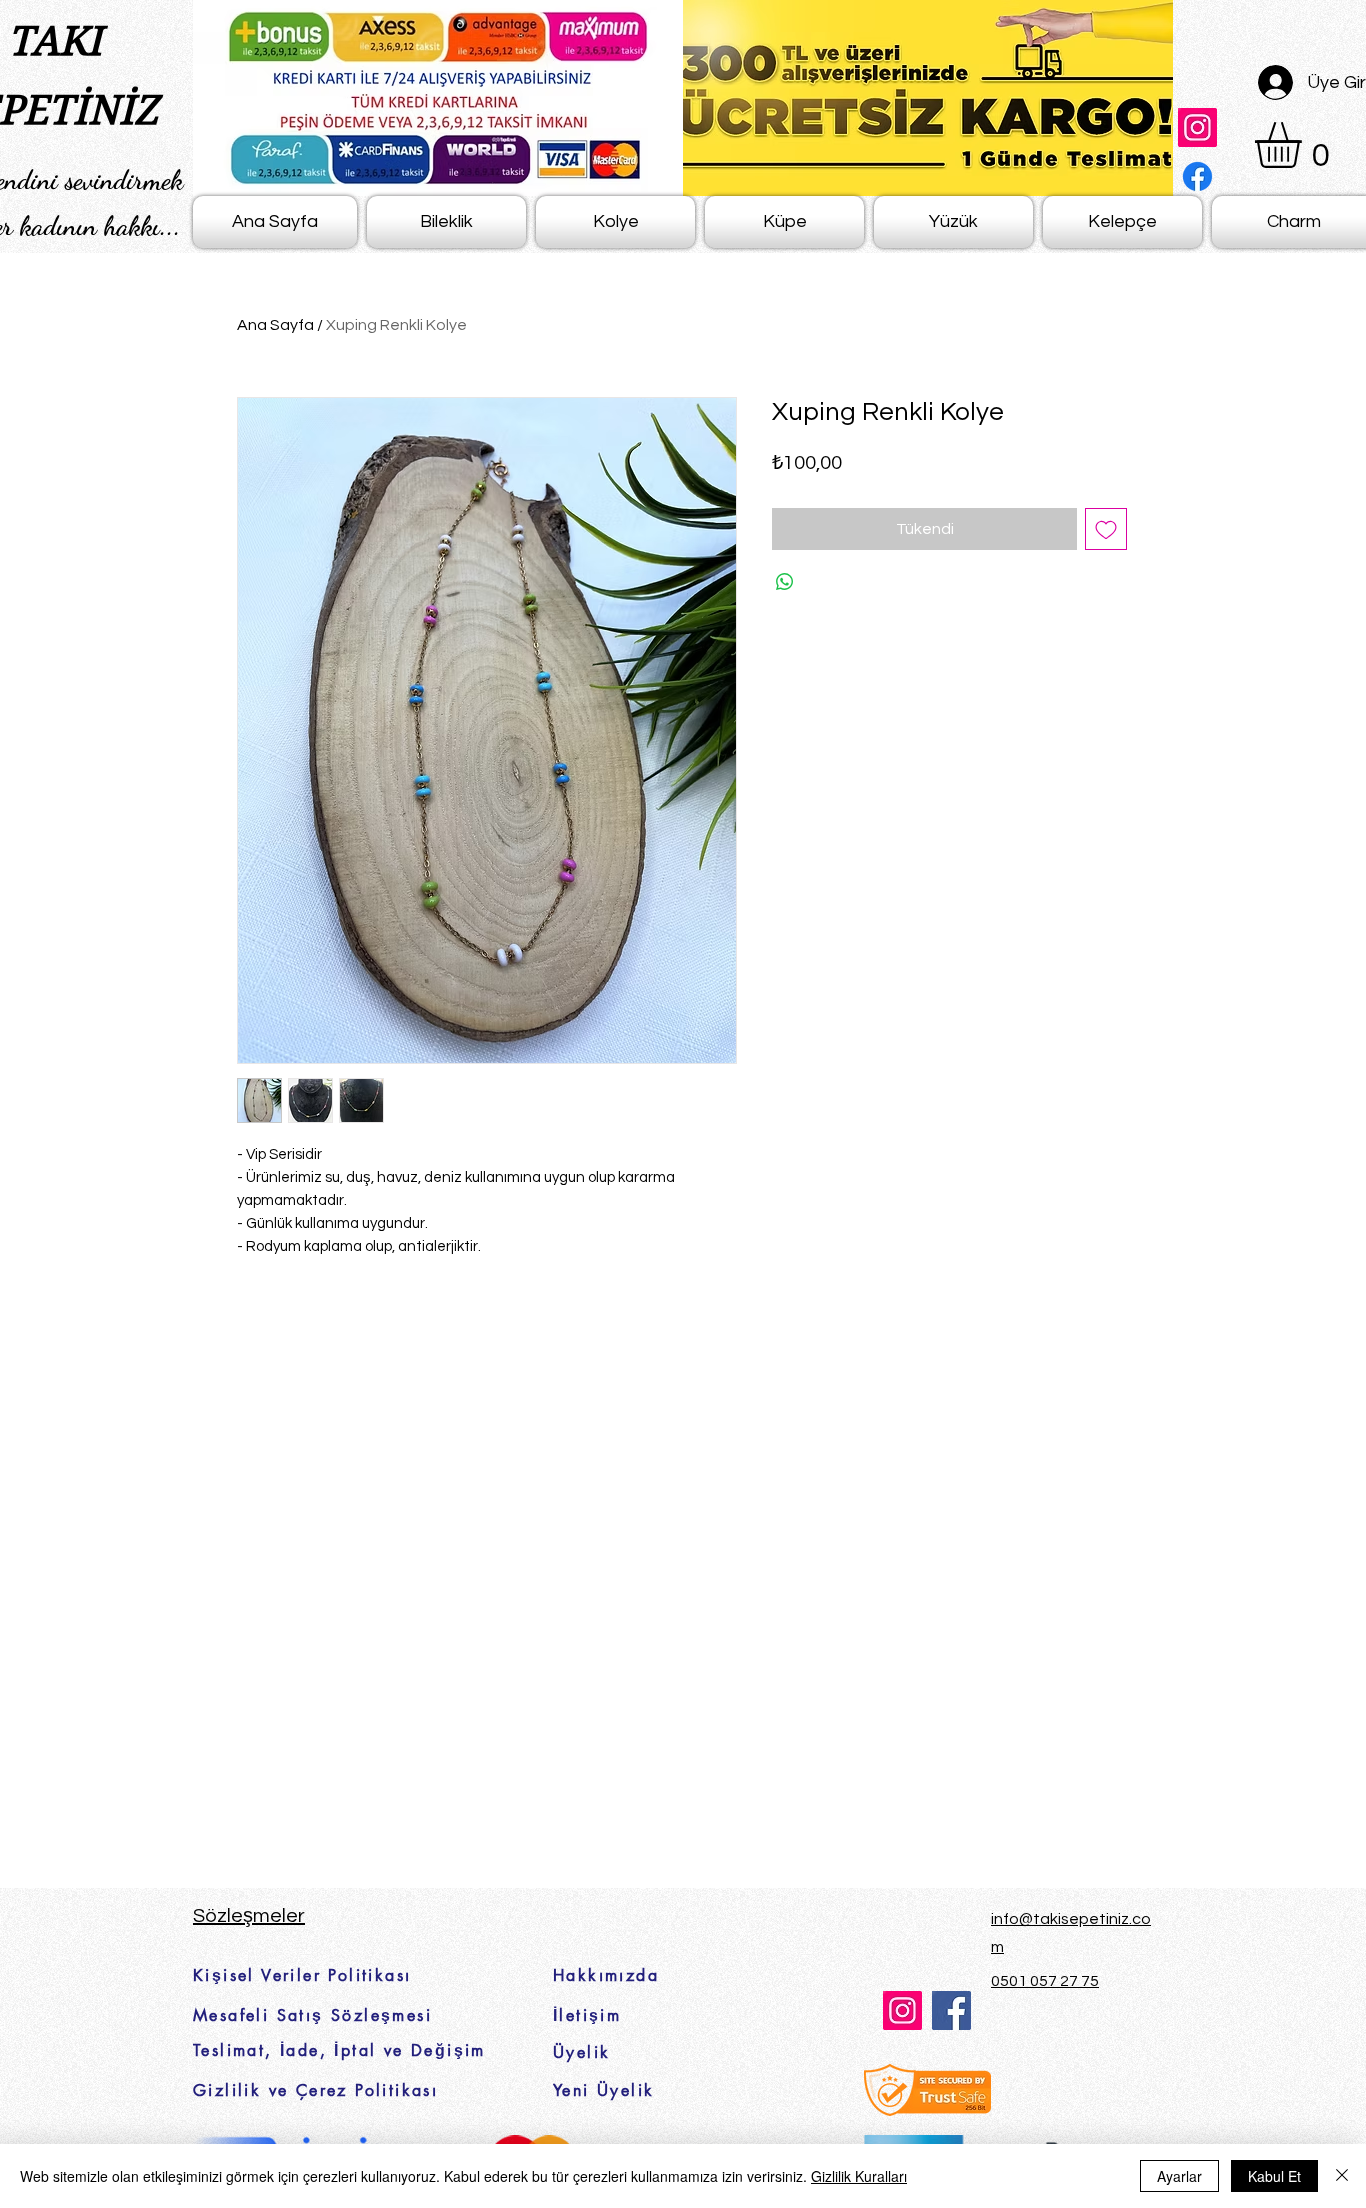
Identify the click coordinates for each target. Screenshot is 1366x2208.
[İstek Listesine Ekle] (1106, 529)
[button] (1305, 145)
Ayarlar (1179, 2176)
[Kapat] (1342, 2176)
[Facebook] (1197, 176)
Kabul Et (1274, 2176)
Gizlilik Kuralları (859, 2176)
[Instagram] (1197, 127)
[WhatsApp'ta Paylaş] (785, 582)
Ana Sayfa (275, 325)
